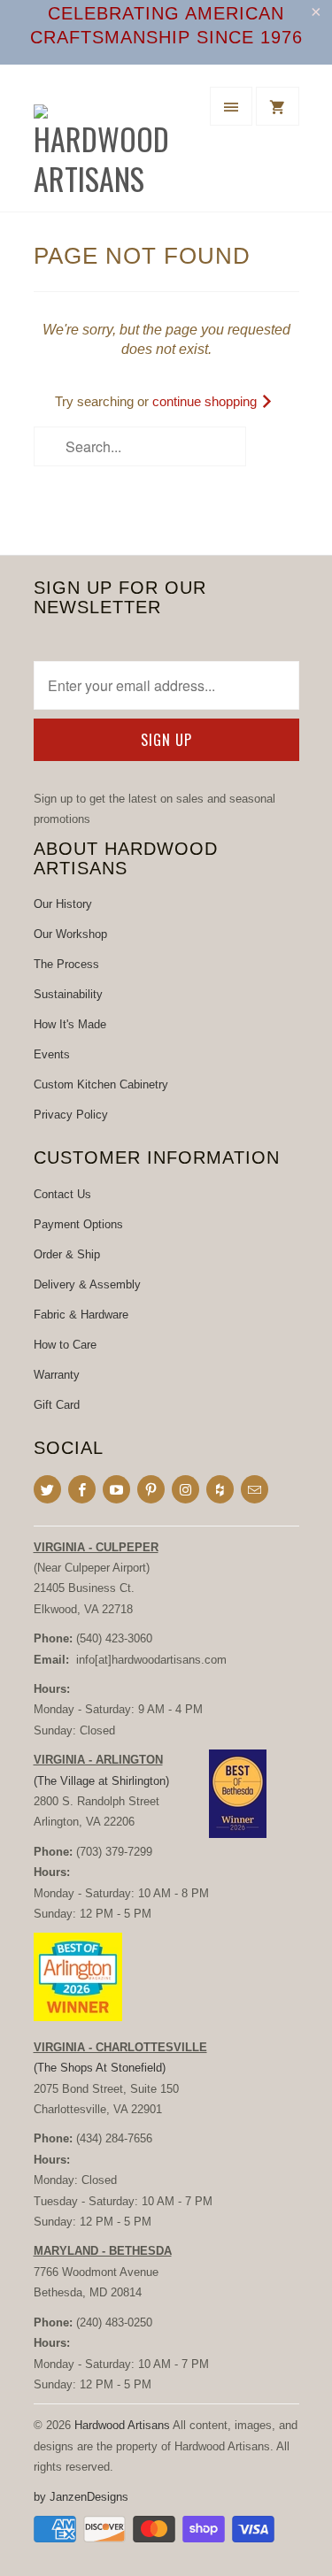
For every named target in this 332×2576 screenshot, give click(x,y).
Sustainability (68, 994)
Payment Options (78, 1224)
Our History (63, 904)
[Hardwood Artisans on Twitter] (47, 1489)
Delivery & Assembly (87, 1284)
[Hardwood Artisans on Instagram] (185, 1489)
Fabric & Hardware (81, 1315)
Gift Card (57, 1405)
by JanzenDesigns (81, 2497)
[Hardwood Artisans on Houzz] (220, 1489)
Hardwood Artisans (122, 2425)
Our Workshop (70, 934)
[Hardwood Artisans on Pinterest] (151, 1489)
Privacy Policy (71, 1115)
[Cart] (277, 106)
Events (52, 1054)
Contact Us (62, 1194)
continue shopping (206, 401)
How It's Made (70, 1024)
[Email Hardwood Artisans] (255, 1489)
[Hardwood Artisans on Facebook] (82, 1489)
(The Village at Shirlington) (101, 1781)
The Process (66, 964)
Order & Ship (67, 1254)
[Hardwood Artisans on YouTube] (116, 1489)
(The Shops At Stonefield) (100, 2068)
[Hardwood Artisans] (104, 145)
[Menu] (231, 106)
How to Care (65, 1345)
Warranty (57, 1375)
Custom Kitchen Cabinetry (101, 1084)
